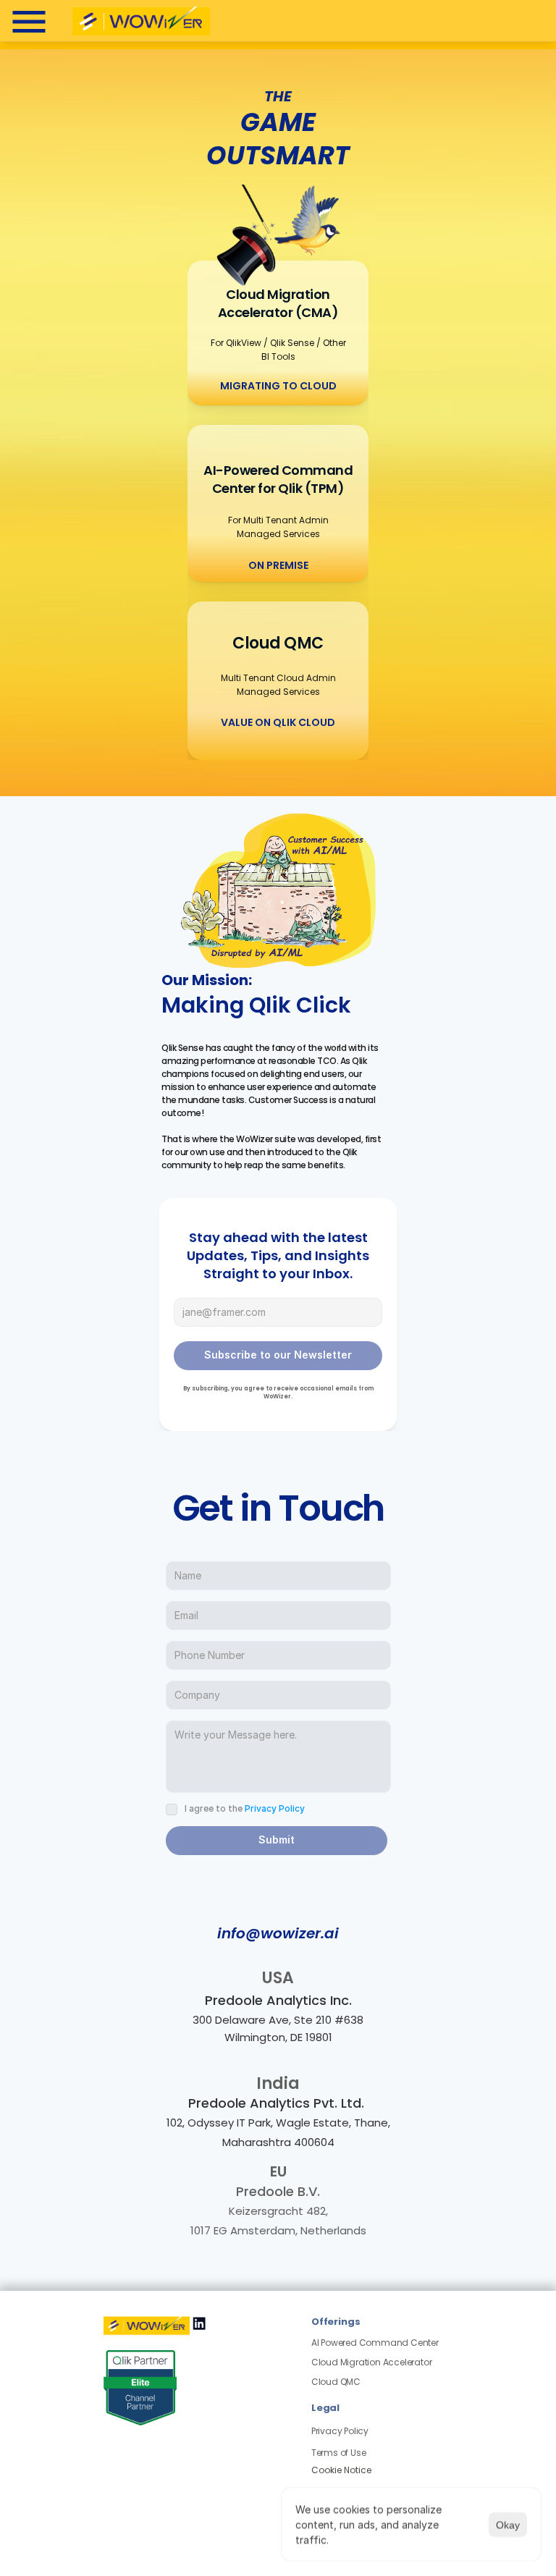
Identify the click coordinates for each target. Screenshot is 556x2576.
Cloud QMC (337, 2382)
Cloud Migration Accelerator (372, 2362)
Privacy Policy (275, 1808)
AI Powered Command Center (375, 2343)
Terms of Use (339, 2453)
